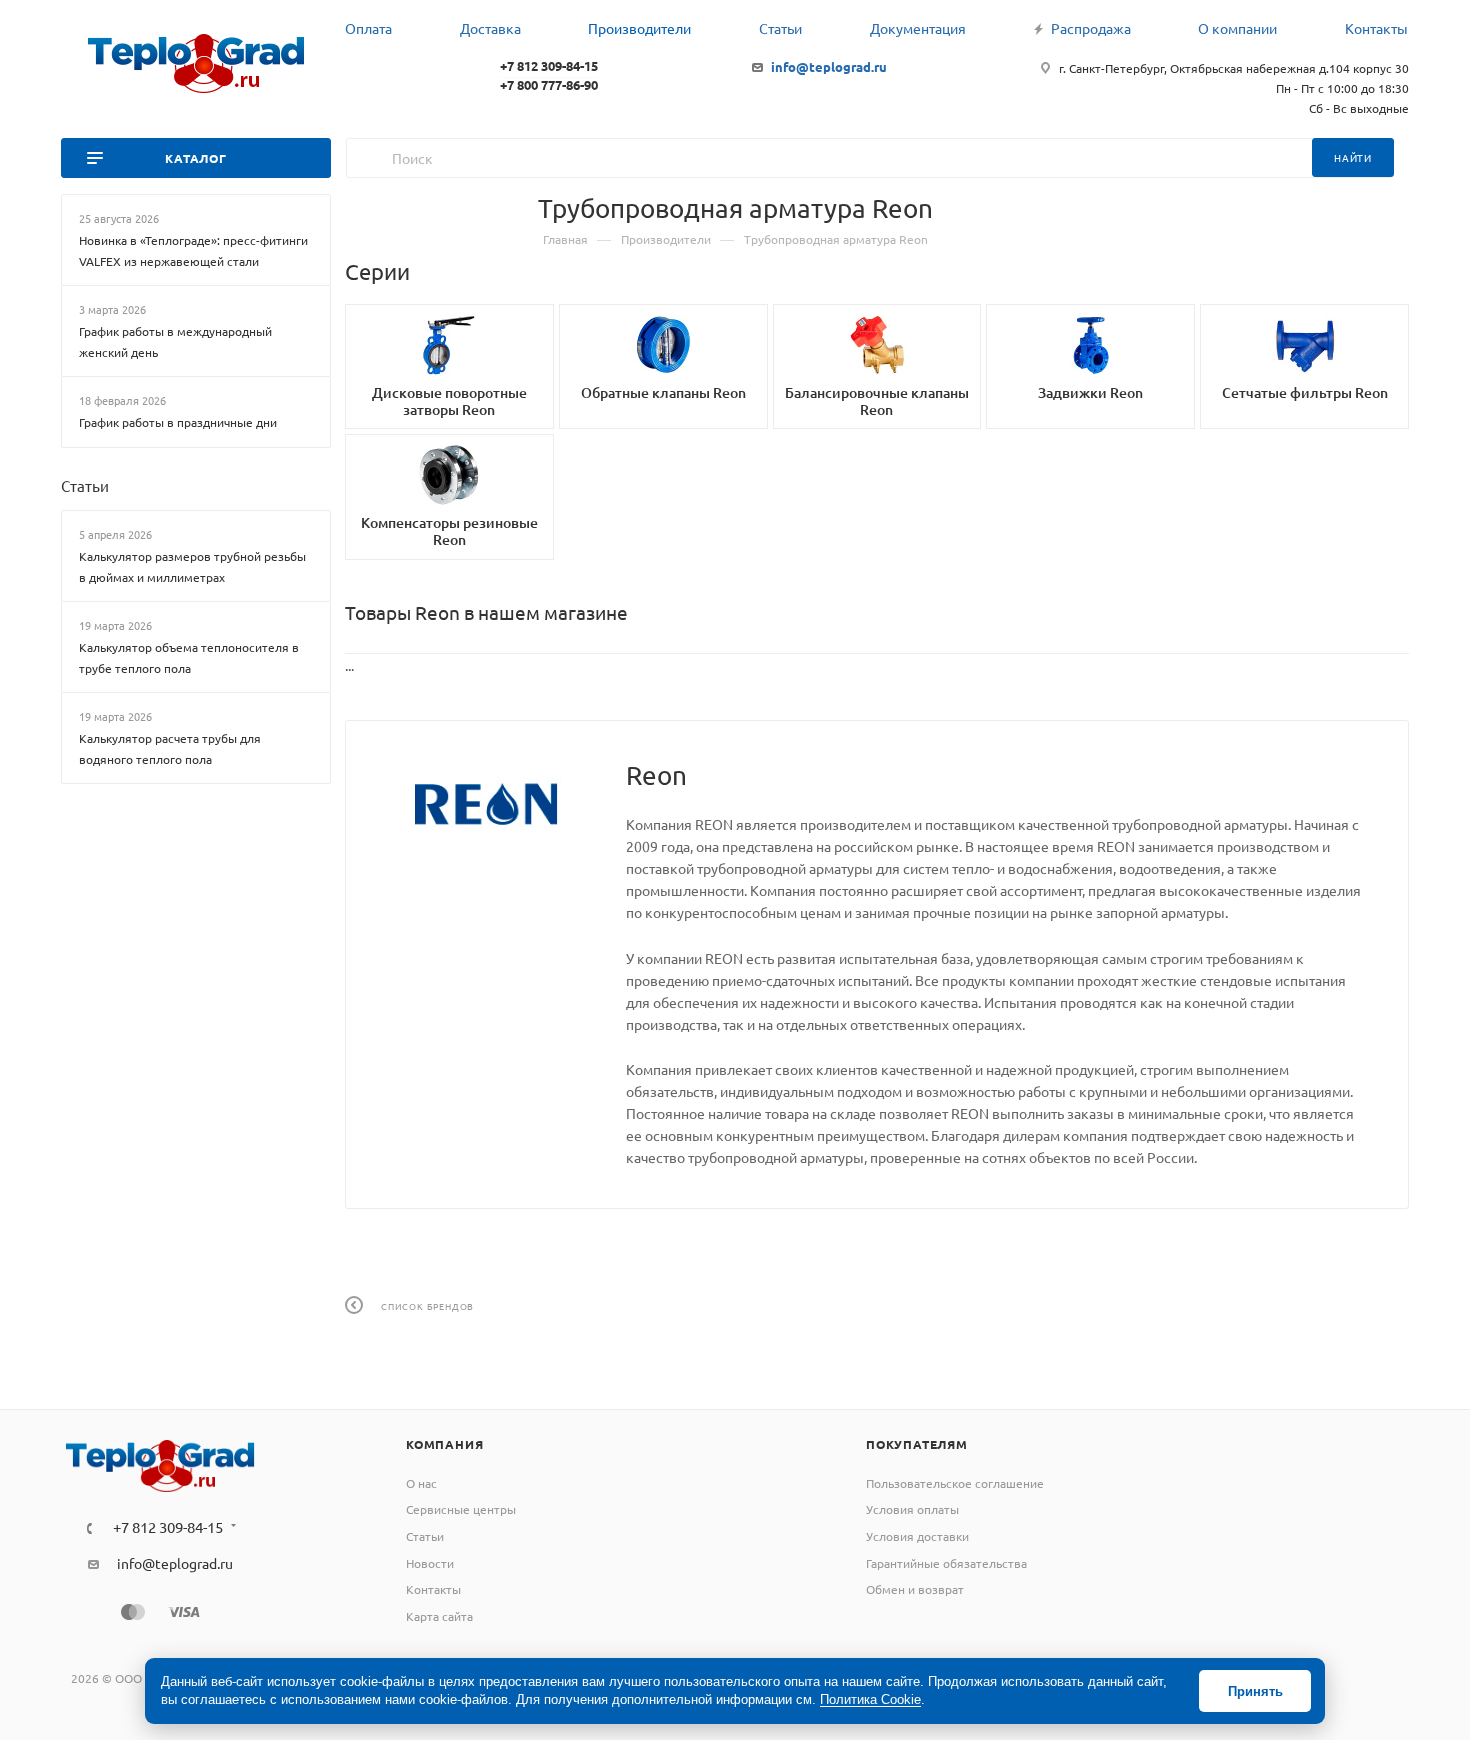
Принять (1255, 1691)
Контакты (433, 1589)
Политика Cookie (870, 1699)
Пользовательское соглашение (955, 1483)
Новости (430, 1563)
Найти (1353, 157)
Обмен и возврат (915, 1589)
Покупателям (917, 1444)
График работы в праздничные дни (178, 422)
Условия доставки (917, 1536)
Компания (444, 1444)
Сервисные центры (461, 1509)
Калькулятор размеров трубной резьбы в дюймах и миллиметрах (192, 566)
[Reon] (486, 804)
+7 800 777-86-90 (549, 84)
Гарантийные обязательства (946, 1563)
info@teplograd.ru (829, 66)
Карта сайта (439, 1616)
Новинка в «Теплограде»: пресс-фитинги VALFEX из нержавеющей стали (193, 250)
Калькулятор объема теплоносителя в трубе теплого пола (189, 657)
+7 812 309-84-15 (549, 65)
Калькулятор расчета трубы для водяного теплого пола (170, 748)
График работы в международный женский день (175, 341)
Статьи (85, 484)
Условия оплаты (912, 1509)
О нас (421, 1483)
